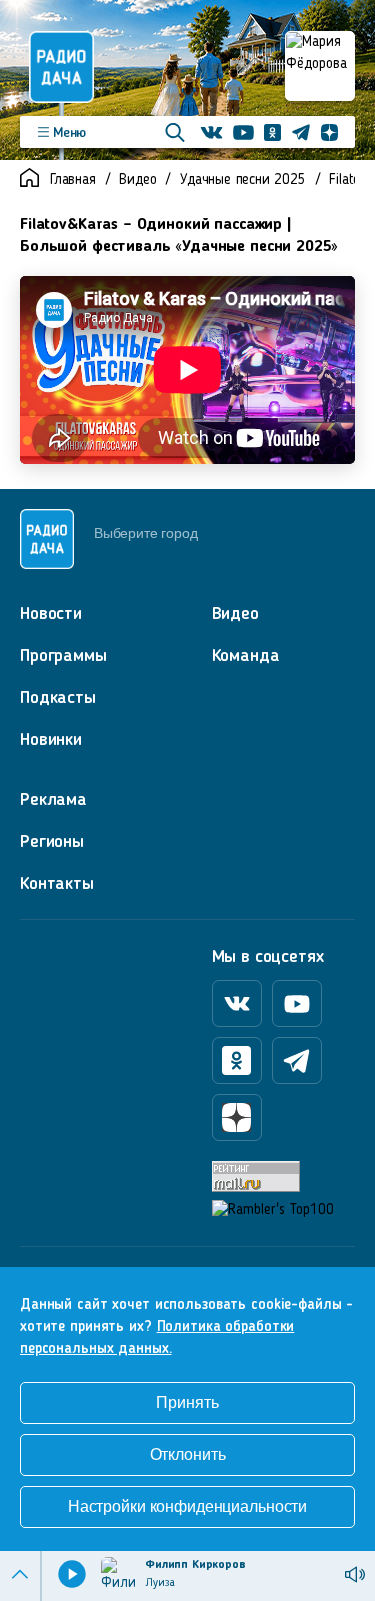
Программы (63, 656)
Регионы (52, 842)
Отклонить (188, 1454)
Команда (246, 656)
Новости (51, 614)
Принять (187, 1402)
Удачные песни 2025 (242, 180)
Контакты (57, 884)
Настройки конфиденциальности (187, 1506)
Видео (137, 180)
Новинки (51, 740)
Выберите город (145, 533)
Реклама (53, 800)
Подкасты (58, 698)
